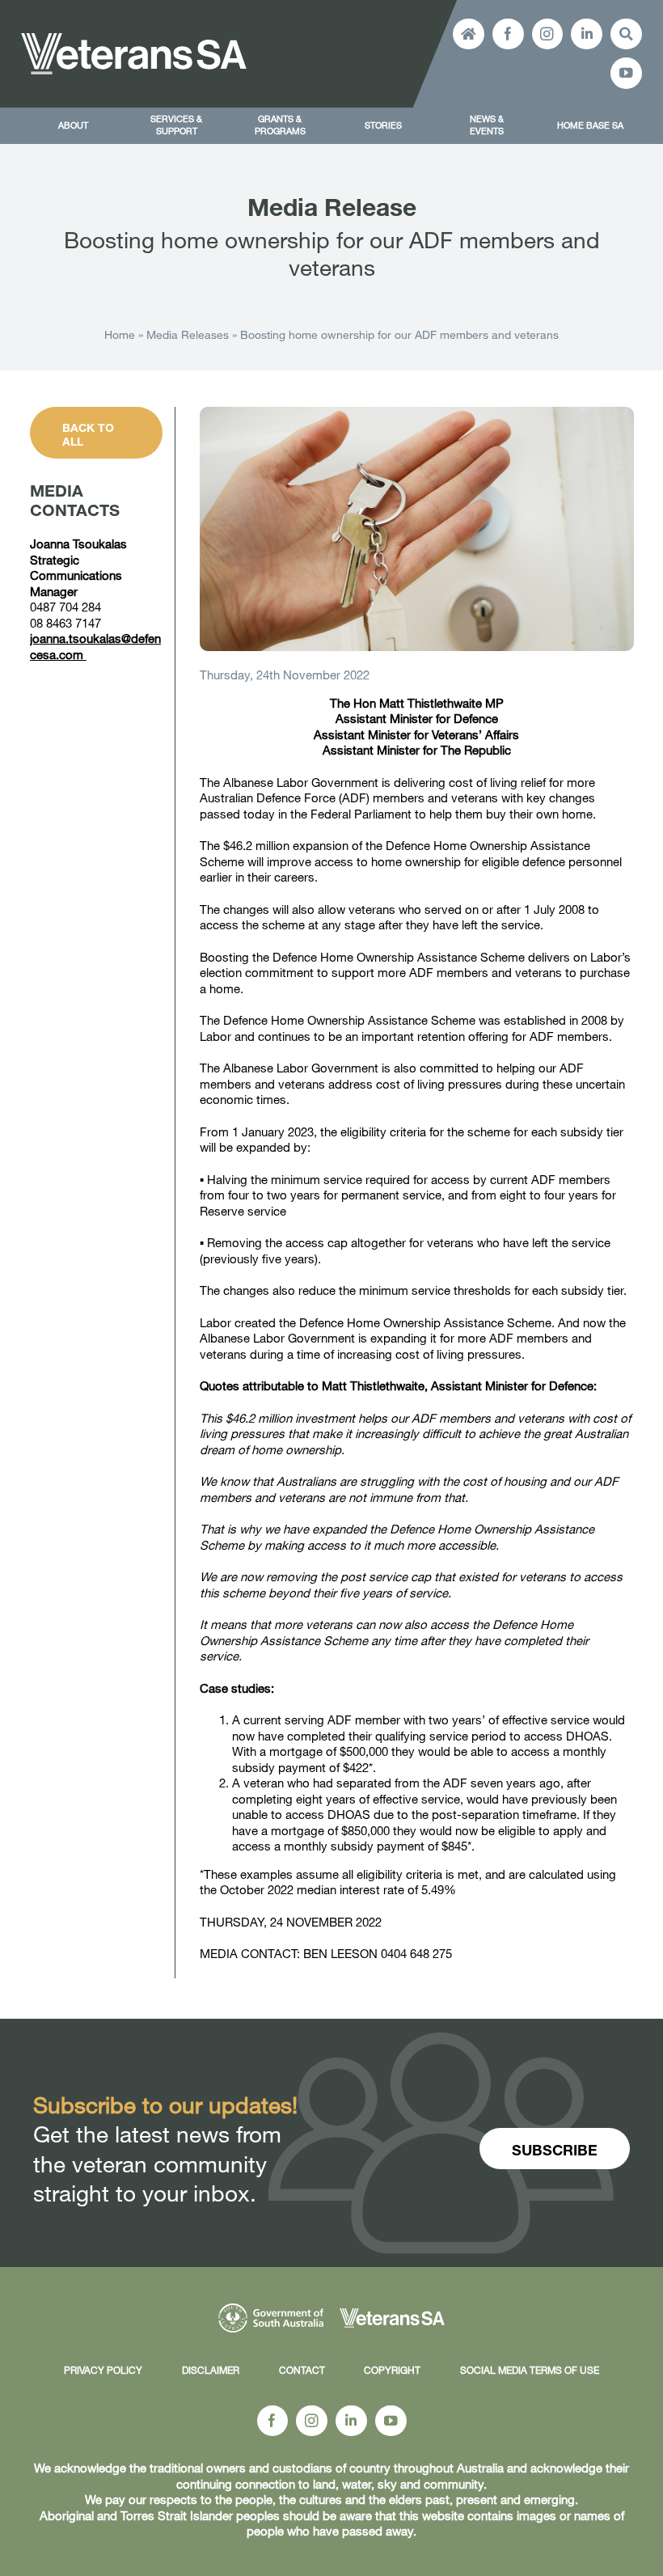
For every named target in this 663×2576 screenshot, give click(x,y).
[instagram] (548, 34)
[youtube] (626, 73)
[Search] (626, 34)
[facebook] (508, 34)
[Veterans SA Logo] (134, 39)
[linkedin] (587, 34)
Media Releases (188, 334)
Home (120, 334)
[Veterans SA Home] (469, 34)
